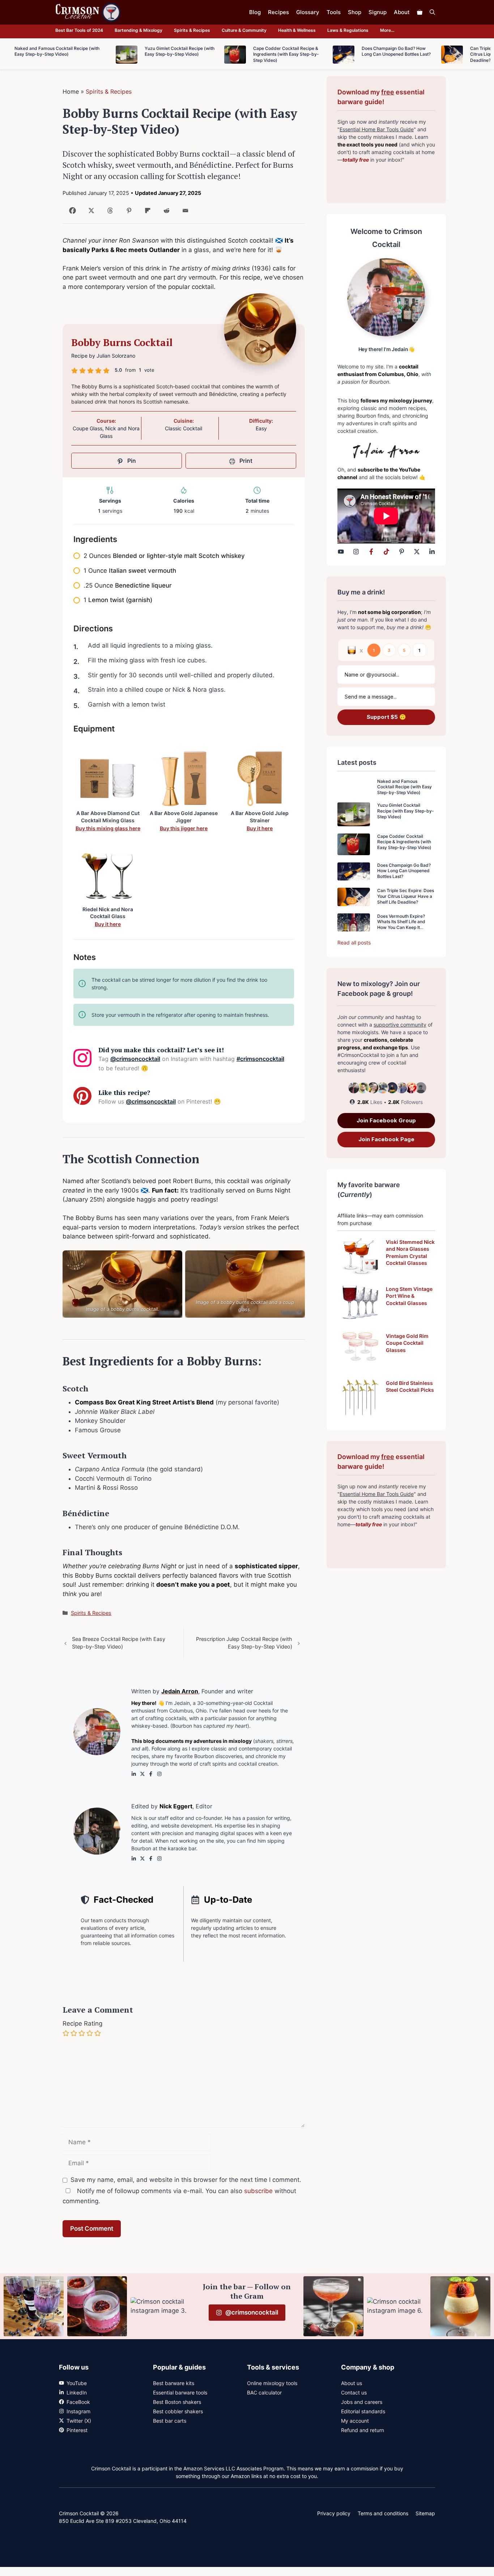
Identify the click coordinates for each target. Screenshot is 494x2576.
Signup (378, 12)
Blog (255, 12)
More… (387, 30)
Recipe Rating (82, 2023)
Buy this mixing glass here (108, 828)
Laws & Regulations (348, 30)
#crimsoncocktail (260, 1059)
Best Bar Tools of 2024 (79, 30)
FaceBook (78, 2402)
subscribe (258, 2191)
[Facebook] (71, 213)
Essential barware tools (180, 2392)
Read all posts (354, 942)
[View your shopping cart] (420, 12)
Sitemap (425, 2513)
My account (355, 2421)
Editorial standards (363, 2411)
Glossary (308, 12)
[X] (90, 213)
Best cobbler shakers (178, 2411)
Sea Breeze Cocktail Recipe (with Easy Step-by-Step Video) (119, 1643)
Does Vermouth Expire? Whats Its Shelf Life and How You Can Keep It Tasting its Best (401, 925)
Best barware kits (174, 2383)
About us (352, 2383)
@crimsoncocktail (135, 1059)
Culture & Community (244, 30)
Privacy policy (334, 2513)
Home (71, 91)
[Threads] (109, 213)
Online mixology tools (272, 2383)
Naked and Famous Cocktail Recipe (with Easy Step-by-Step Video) (404, 787)
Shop (355, 12)
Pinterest (77, 2430)
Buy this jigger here (184, 828)
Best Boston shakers (177, 2402)
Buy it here (260, 828)
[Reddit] (165, 213)
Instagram (78, 2411)
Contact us (354, 2392)
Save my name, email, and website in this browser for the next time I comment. (186, 2180)
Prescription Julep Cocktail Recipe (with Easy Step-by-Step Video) (244, 1643)
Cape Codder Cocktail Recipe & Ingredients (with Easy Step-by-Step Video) (404, 842)
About (402, 12)
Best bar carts (170, 2421)
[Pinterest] (127, 213)
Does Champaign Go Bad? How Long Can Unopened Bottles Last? (404, 871)
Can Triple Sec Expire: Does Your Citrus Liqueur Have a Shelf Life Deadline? (406, 896)
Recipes (278, 12)
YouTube (77, 2383)
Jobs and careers (362, 2402)
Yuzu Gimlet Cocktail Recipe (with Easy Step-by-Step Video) (406, 811)
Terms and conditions (383, 2513)
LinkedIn (77, 2392)
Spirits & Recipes (192, 30)
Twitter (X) (79, 2421)
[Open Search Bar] (432, 12)
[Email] (184, 213)
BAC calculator (264, 2392)
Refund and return (363, 2430)
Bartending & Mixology (139, 30)
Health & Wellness (297, 30)
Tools (334, 12)
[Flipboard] (146, 213)
